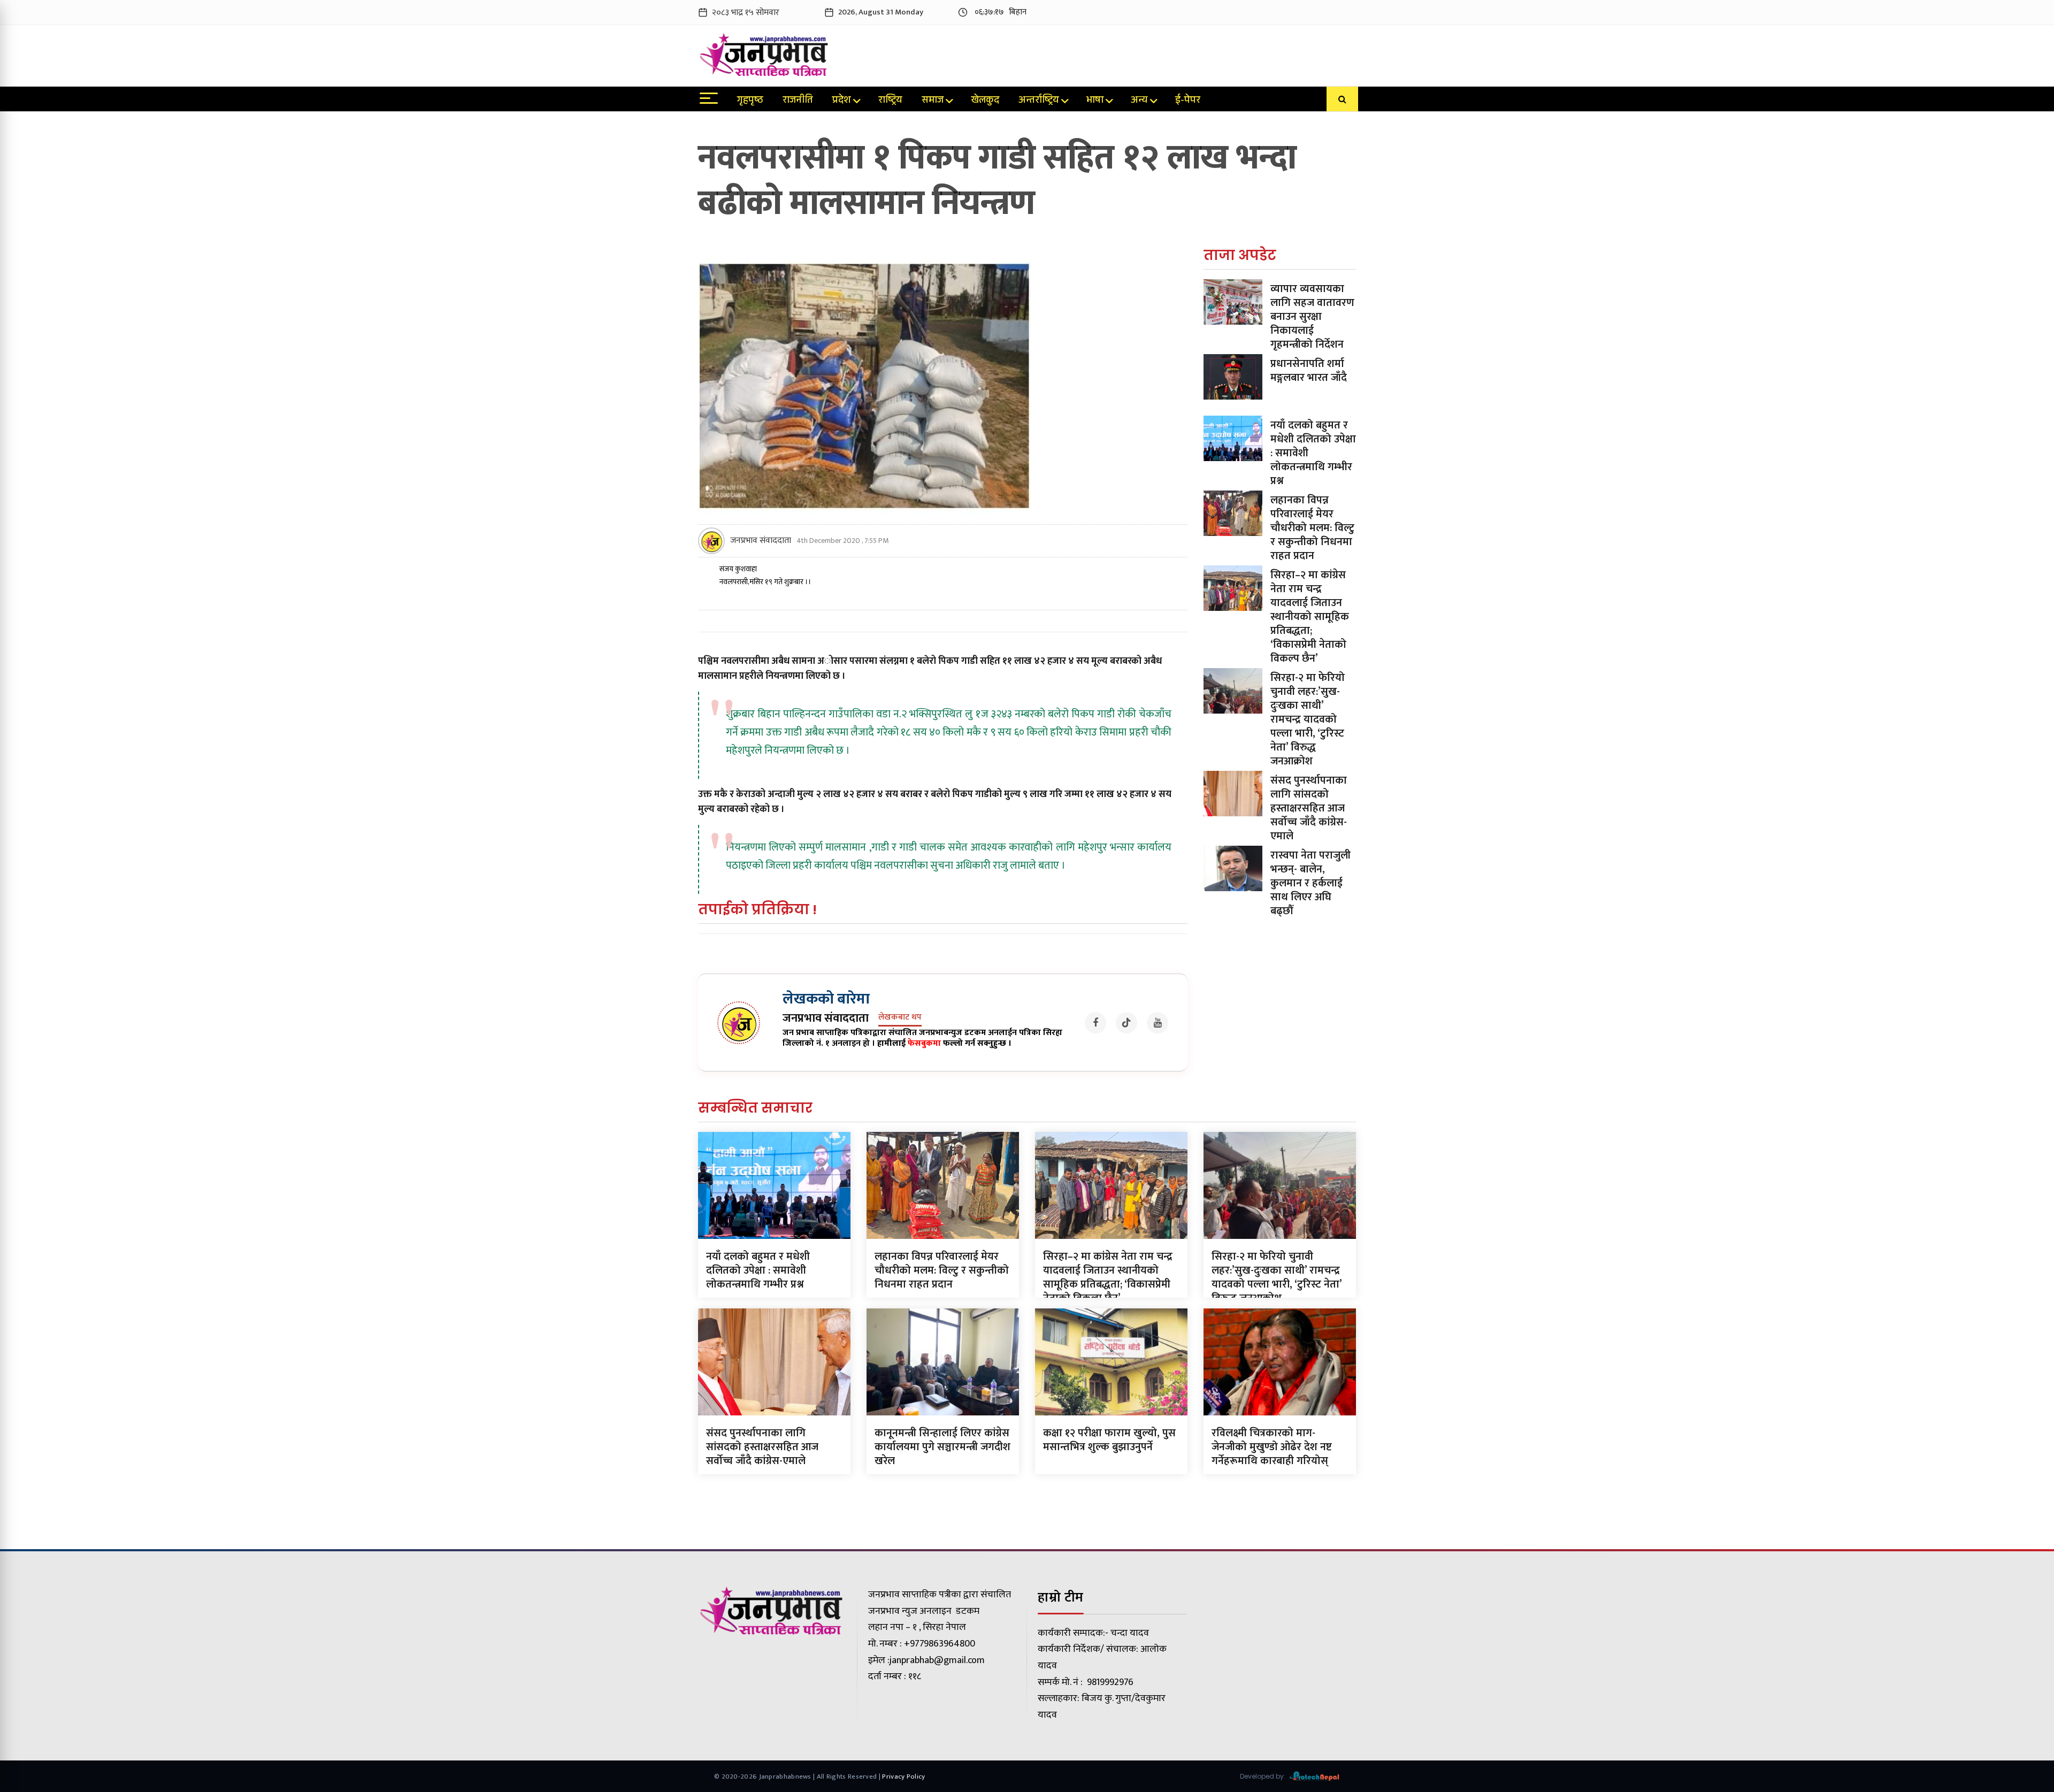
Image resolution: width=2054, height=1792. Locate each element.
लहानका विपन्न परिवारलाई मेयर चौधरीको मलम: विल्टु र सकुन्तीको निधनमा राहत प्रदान (1312, 528)
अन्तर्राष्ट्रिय (1039, 101)
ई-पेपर (1188, 101)
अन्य (1139, 101)
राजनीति (798, 101)
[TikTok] (1126, 1023)
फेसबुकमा (924, 1043)
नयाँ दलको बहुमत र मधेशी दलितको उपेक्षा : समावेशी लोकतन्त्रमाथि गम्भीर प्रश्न (758, 1270)
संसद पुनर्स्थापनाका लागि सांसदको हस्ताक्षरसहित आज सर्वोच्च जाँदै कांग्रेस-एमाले (1309, 808)
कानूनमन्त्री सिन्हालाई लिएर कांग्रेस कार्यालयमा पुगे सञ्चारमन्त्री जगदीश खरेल (942, 1447)
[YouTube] (1158, 1023)
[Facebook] (1095, 1023)
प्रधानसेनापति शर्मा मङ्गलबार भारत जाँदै (1309, 371)
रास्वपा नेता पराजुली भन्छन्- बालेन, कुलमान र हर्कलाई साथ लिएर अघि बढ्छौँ (1310, 883)
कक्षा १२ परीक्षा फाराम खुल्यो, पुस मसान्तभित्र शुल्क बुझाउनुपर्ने (1109, 1440)
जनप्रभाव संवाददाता (761, 541)
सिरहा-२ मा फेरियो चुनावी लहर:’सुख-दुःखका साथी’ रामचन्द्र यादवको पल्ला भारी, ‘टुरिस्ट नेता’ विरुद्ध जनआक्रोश (1308, 719)
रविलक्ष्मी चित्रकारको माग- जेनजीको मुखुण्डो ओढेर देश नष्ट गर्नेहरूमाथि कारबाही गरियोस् (1272, 1447)
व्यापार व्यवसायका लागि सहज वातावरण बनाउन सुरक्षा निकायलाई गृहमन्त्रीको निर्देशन (1312, 317)
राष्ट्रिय (890, 101)
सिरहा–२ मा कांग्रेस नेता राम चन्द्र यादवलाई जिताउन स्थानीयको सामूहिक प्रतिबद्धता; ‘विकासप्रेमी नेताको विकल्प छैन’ (1310, 617)
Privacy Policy (903, 1776)
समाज (933, 101)
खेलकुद (985, 101)
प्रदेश (842, 101)
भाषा (1095, 101)
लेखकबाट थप (900, 1018)
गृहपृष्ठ (750, 101)
